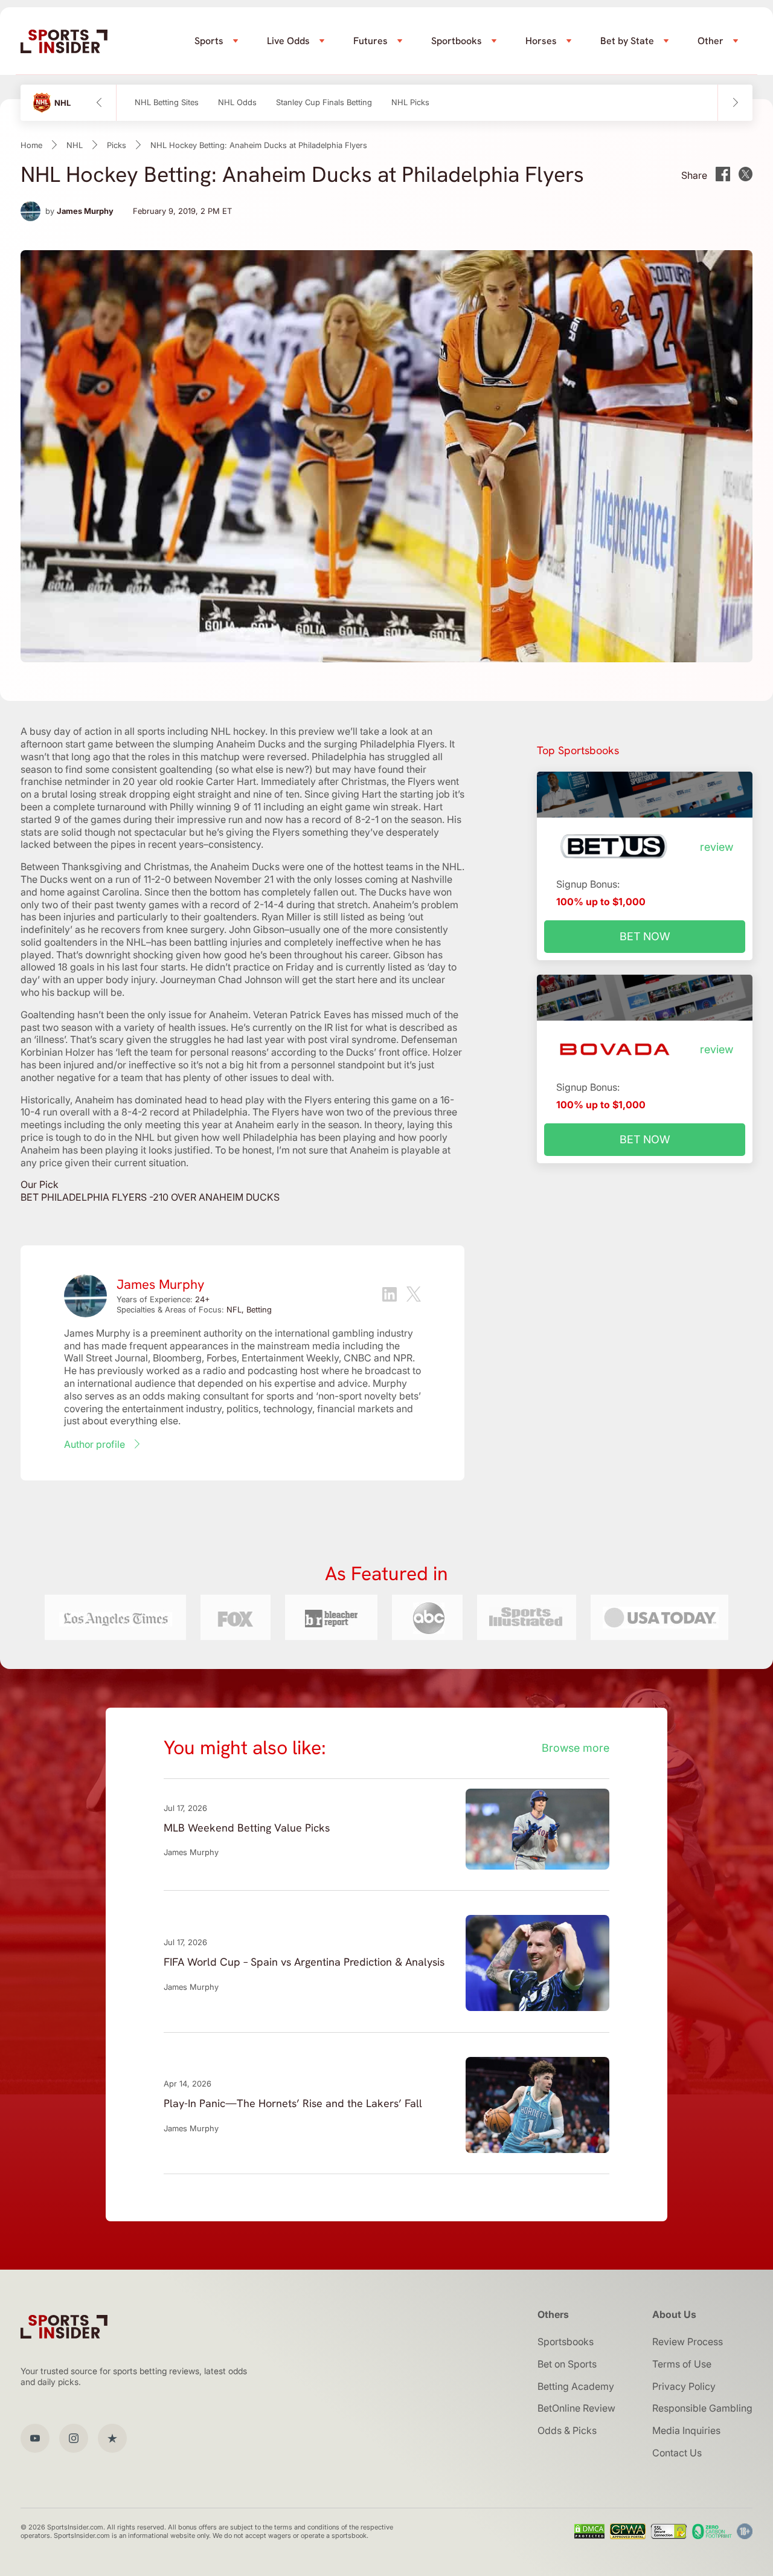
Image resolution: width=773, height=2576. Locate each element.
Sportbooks (457, 41)
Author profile (95, 1444)
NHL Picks (410, 102)
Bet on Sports (567, 2364)
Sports (209, 41)
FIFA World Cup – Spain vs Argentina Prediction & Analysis (304, 1962)
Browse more (576, 1748)
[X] (414, 1296)
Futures (370, 41)
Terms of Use (682, 2364)
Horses (541, 41)
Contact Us (677, 2453)
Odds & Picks (567, 2430)
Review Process (688, 2342)
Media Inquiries (686, 2430)
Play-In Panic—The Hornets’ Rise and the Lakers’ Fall (293, 2103)
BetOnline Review (576, 2408)
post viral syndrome (352, 1039)
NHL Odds (237, 102)
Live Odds (288, 41)
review (717, 847)
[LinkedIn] (390, 1296)
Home (31, 145)
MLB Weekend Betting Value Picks (247, 1828)
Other (710, 41)
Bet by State (627, 41)
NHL (75, 145)
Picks (117, 145)
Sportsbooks (566, 2342)
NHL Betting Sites (167, 102)
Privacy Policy (684, 2386)
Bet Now (645, 936)
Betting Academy (576, 2386)
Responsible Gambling (702, 2408)
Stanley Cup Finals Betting (324, 102)
